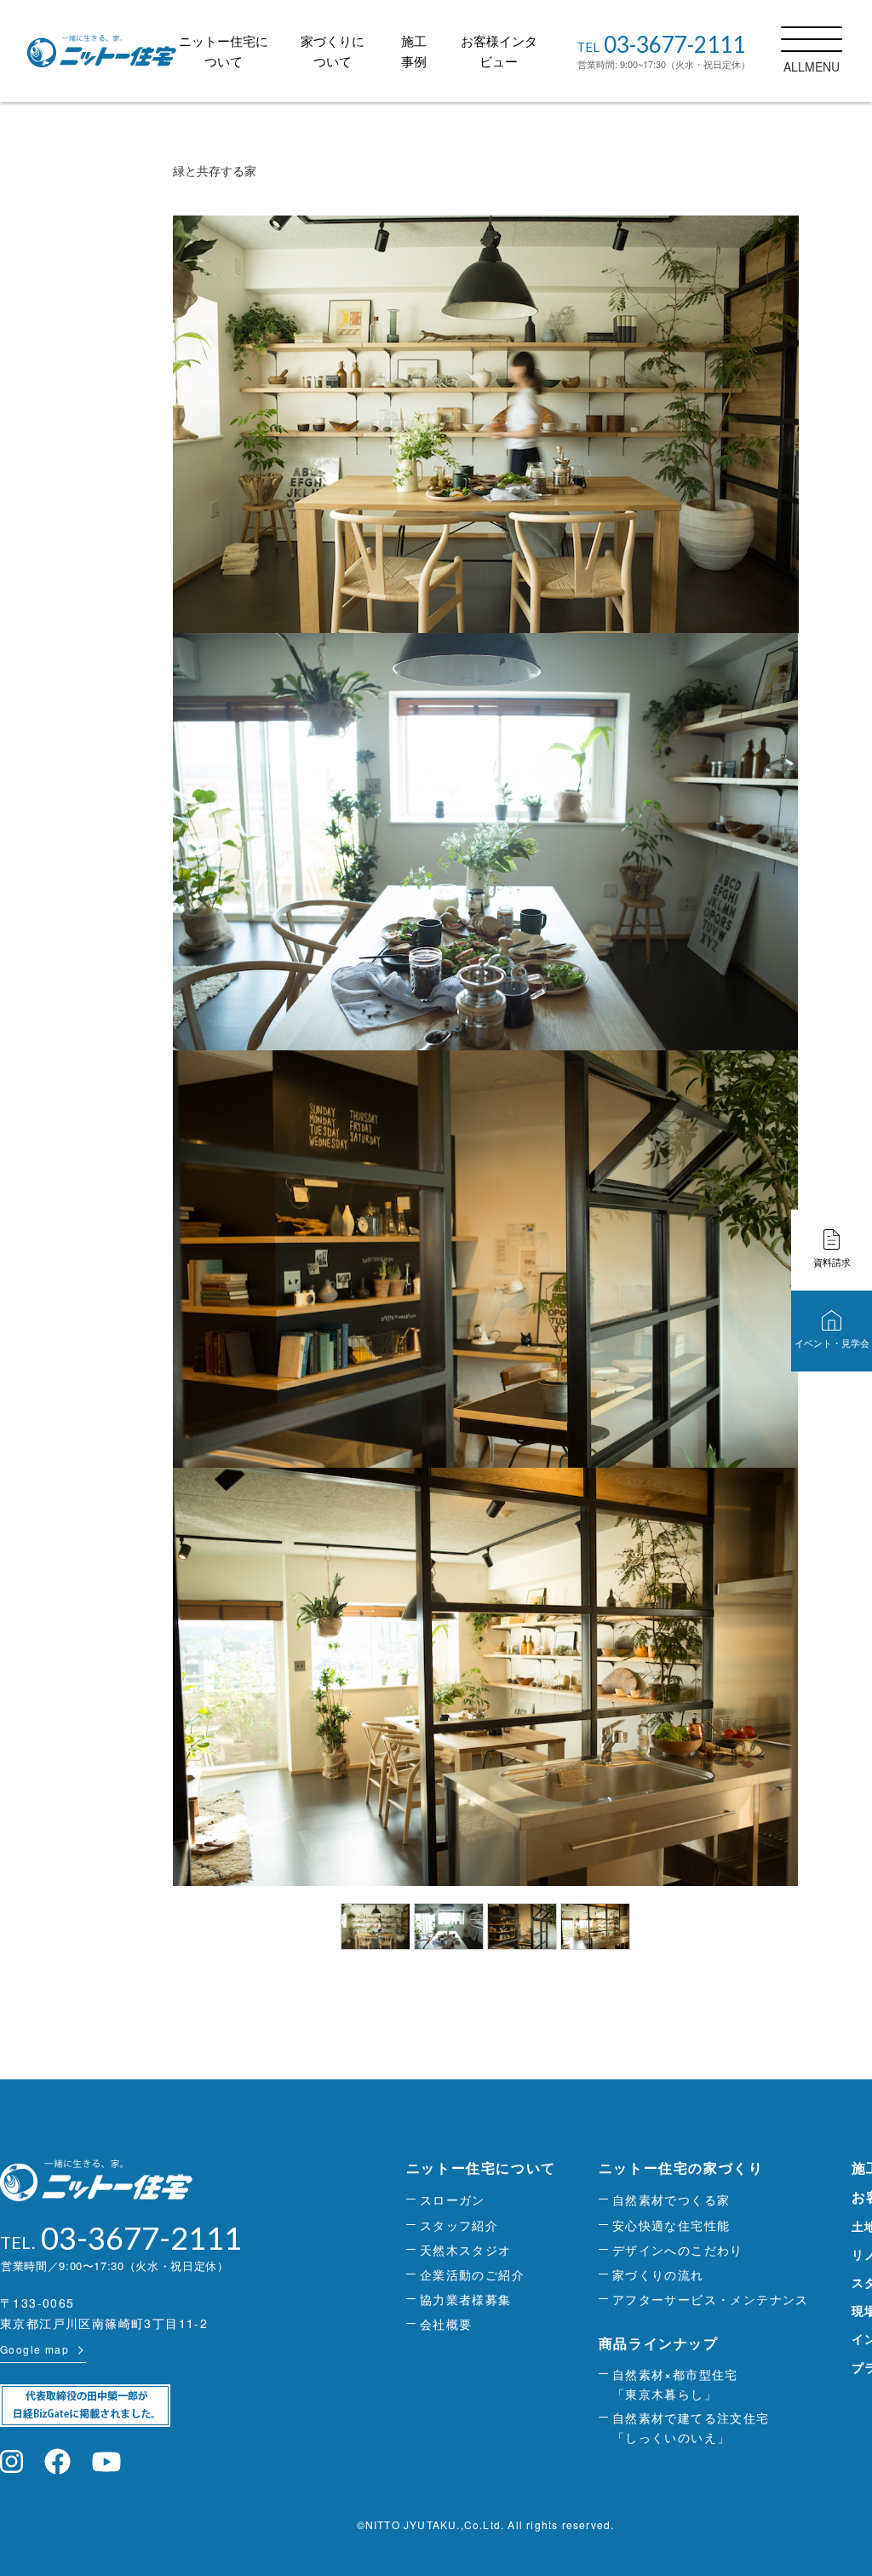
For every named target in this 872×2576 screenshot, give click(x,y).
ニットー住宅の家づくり (681, 2168)
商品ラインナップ (659, 2343)
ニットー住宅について (481, 2168)
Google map (34, 2349)
